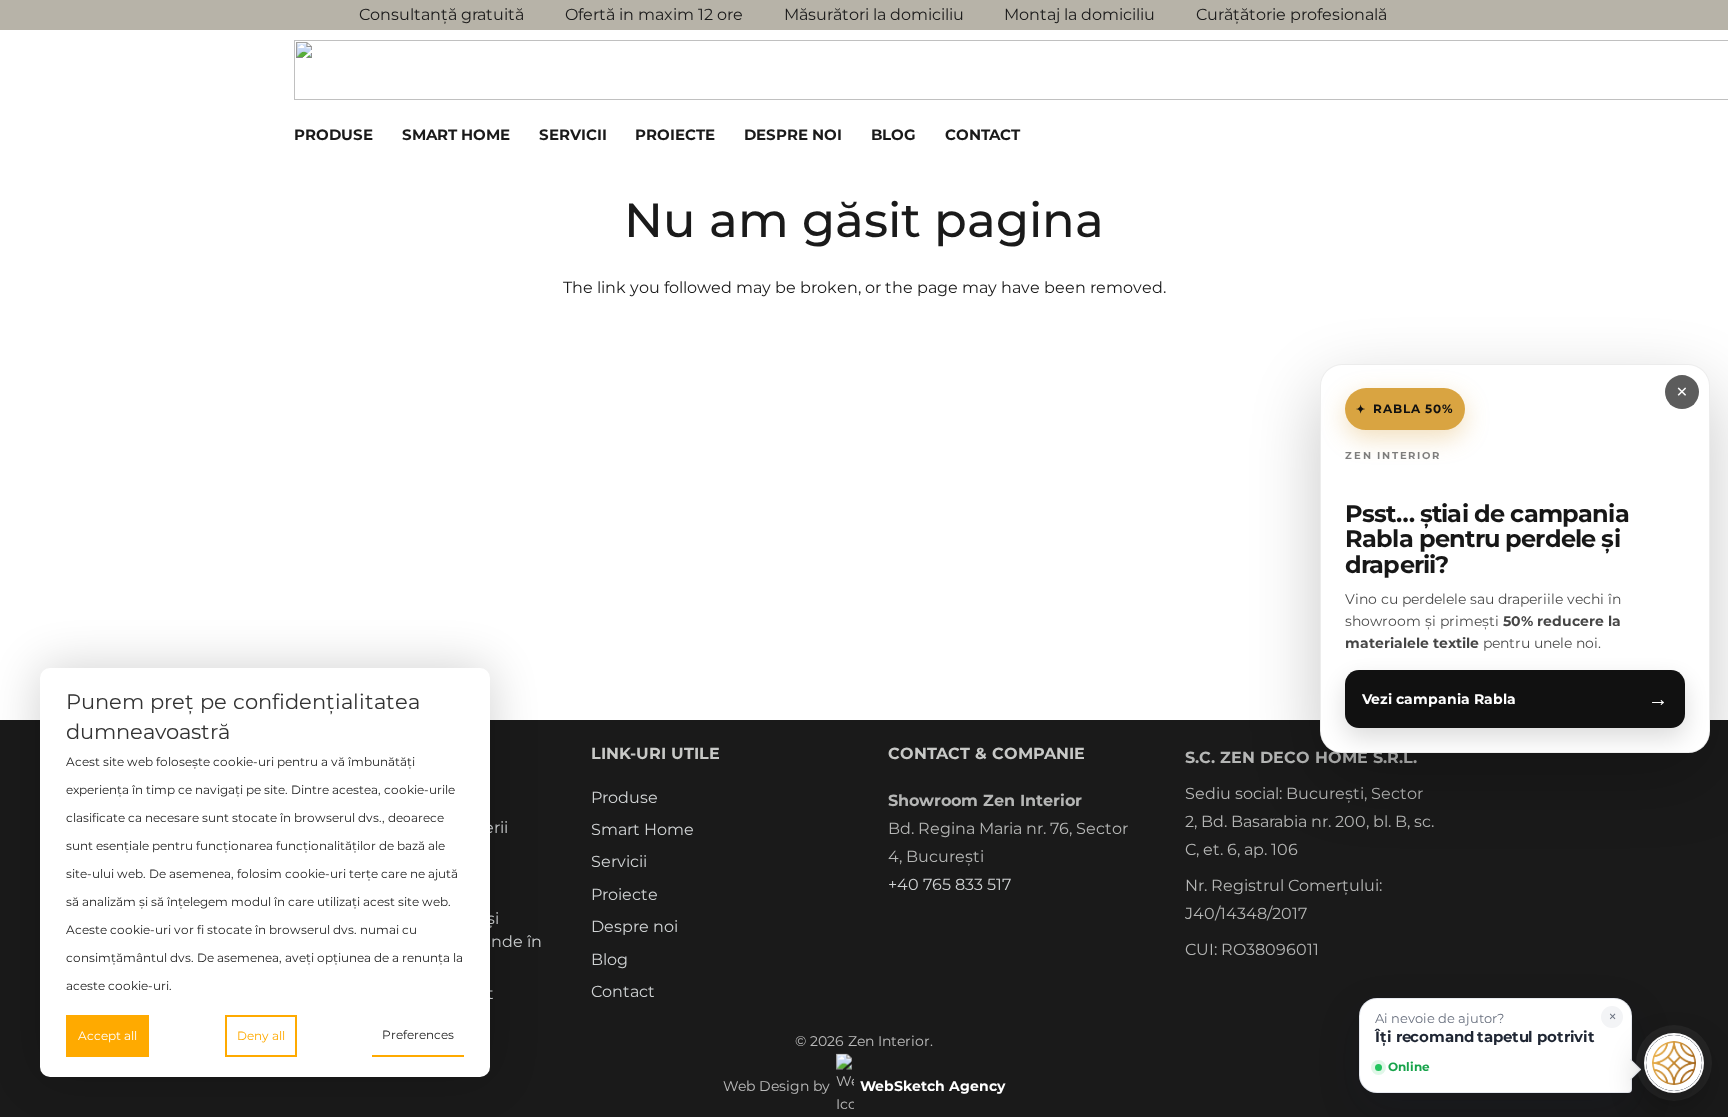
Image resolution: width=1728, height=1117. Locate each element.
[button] (383, 135)
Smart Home (642, 829)
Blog (609, 959)
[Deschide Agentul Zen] (1674, 1063)
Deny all (261, 1035)
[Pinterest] (971, 931)
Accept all (107, 1035)
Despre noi (634, 926)
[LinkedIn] (1046, 931)
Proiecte (624, 894)
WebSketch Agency (932, 1086)
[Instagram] (933, 932)
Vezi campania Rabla (1515, 699)
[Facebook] (894, 931)
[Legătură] (1353, 134)
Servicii (619, 861)
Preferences (418, 1034)
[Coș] (1381, 135)
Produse (624, 797)
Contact (623, 991)
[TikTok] (1009, 931)
